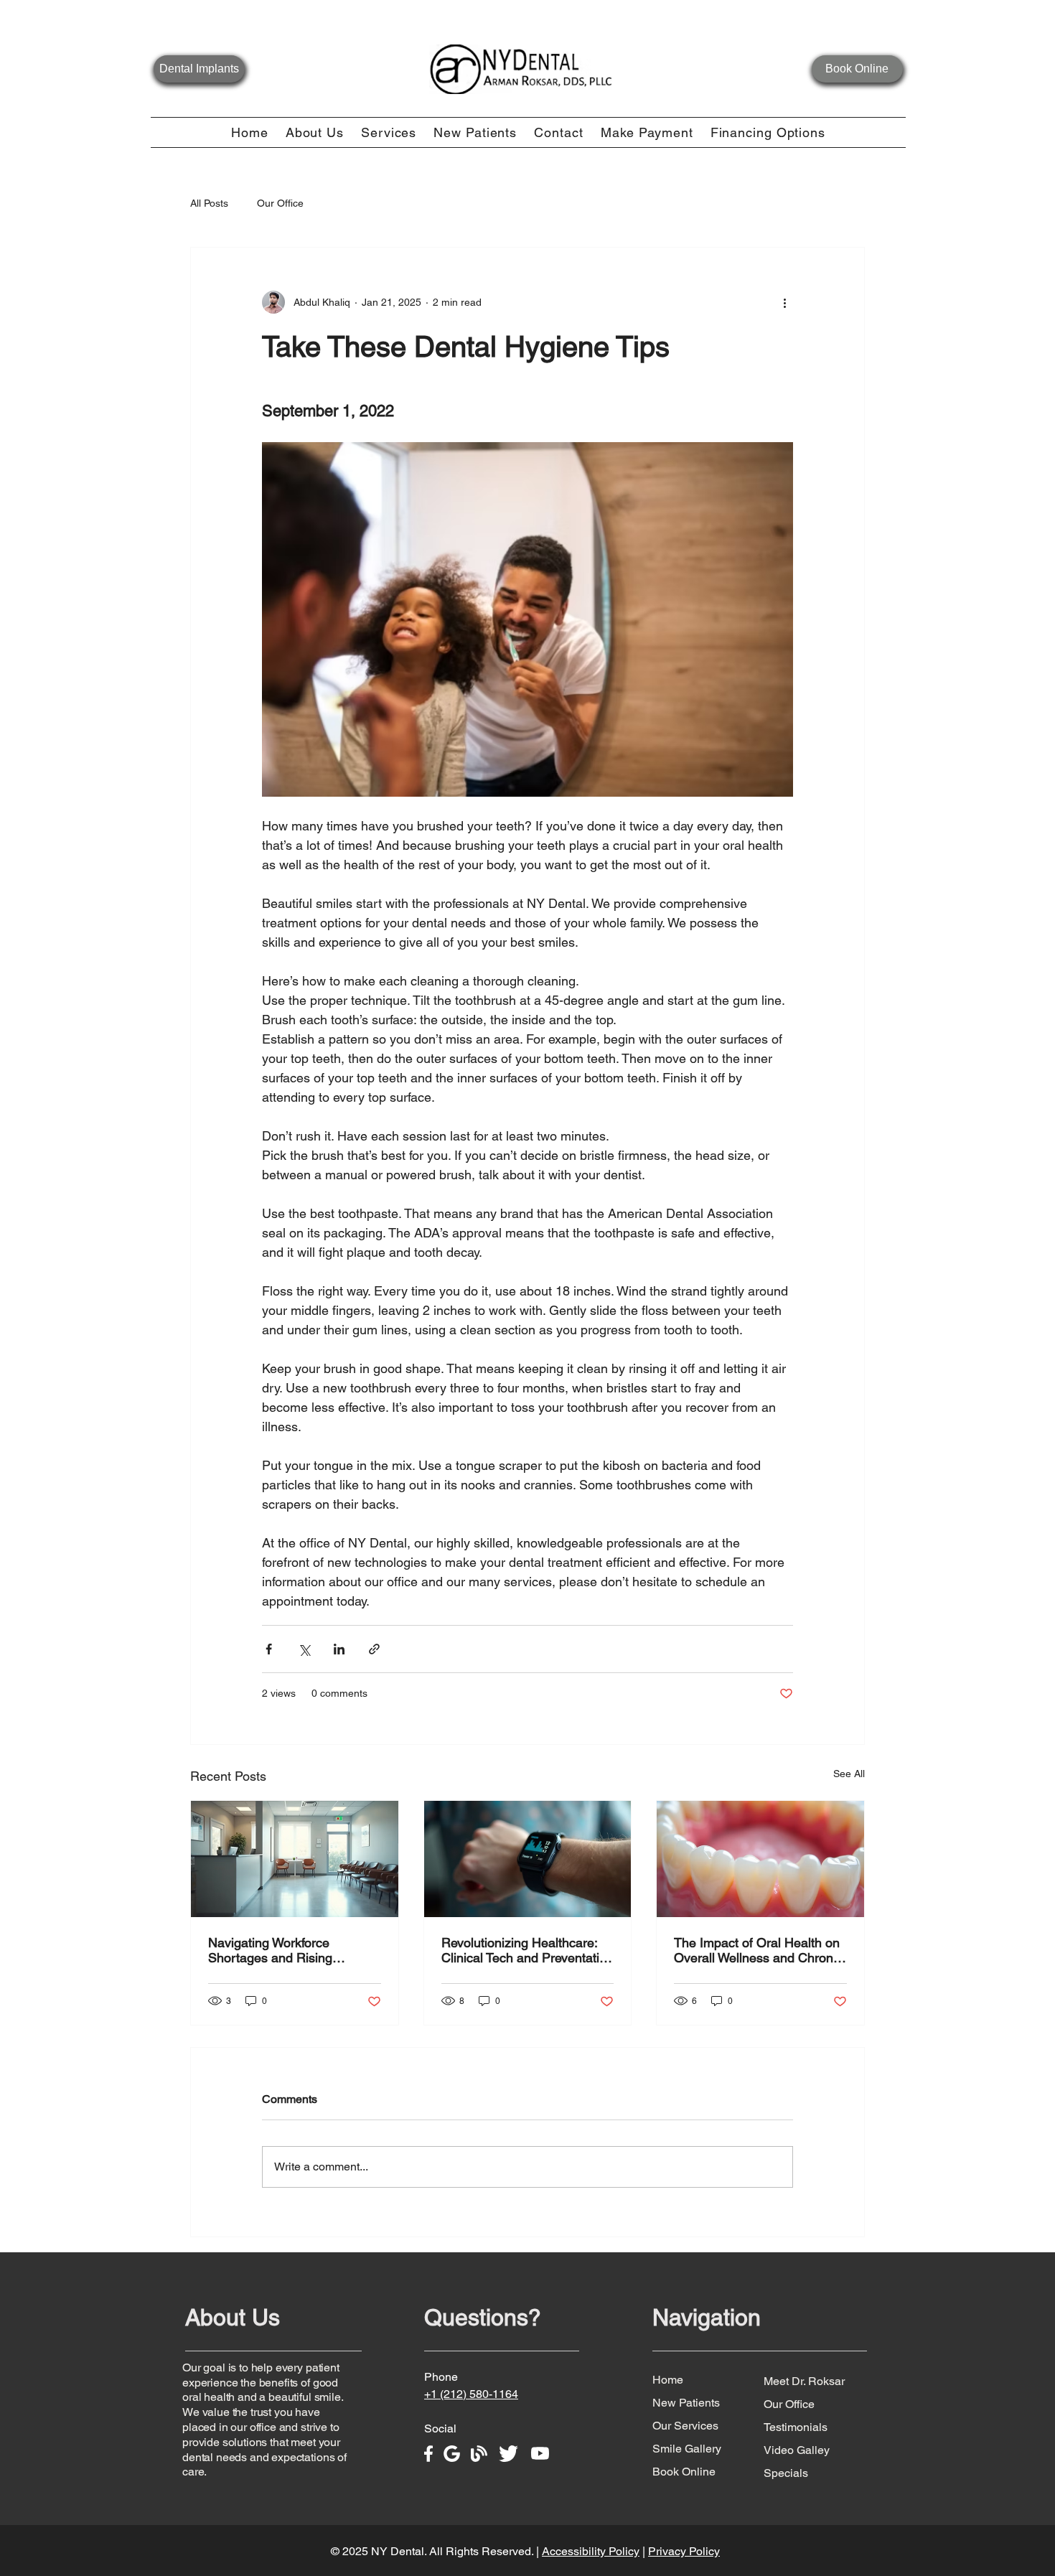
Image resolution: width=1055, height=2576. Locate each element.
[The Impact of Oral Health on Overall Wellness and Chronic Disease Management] (760, 1859)
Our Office (280, 203)
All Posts (209, 203)
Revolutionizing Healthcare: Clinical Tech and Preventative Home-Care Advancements (527, 1950)
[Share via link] (374, 1649)
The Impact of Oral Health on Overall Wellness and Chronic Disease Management (758, 1950)
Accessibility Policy (591, 2551)
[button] (315, 132)
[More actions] (784, 302)
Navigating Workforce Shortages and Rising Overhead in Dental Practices (292, 1950)
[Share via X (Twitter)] (304, 1649)
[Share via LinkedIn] (339, 1649)
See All (849, 1774)
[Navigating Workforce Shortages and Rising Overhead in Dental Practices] (295, 1859)
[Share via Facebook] (269, 1649)
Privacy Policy (684, 2551)
